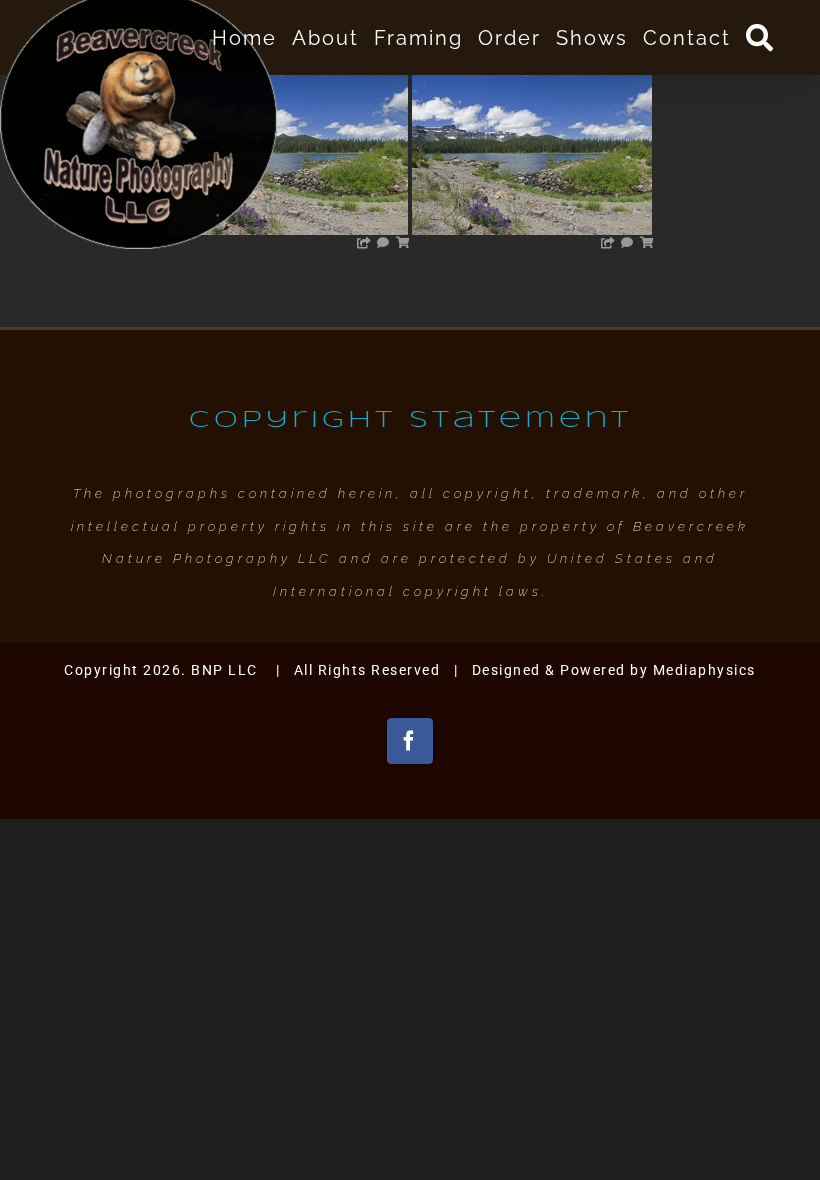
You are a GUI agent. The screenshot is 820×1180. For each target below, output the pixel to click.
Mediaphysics (704, 670)
